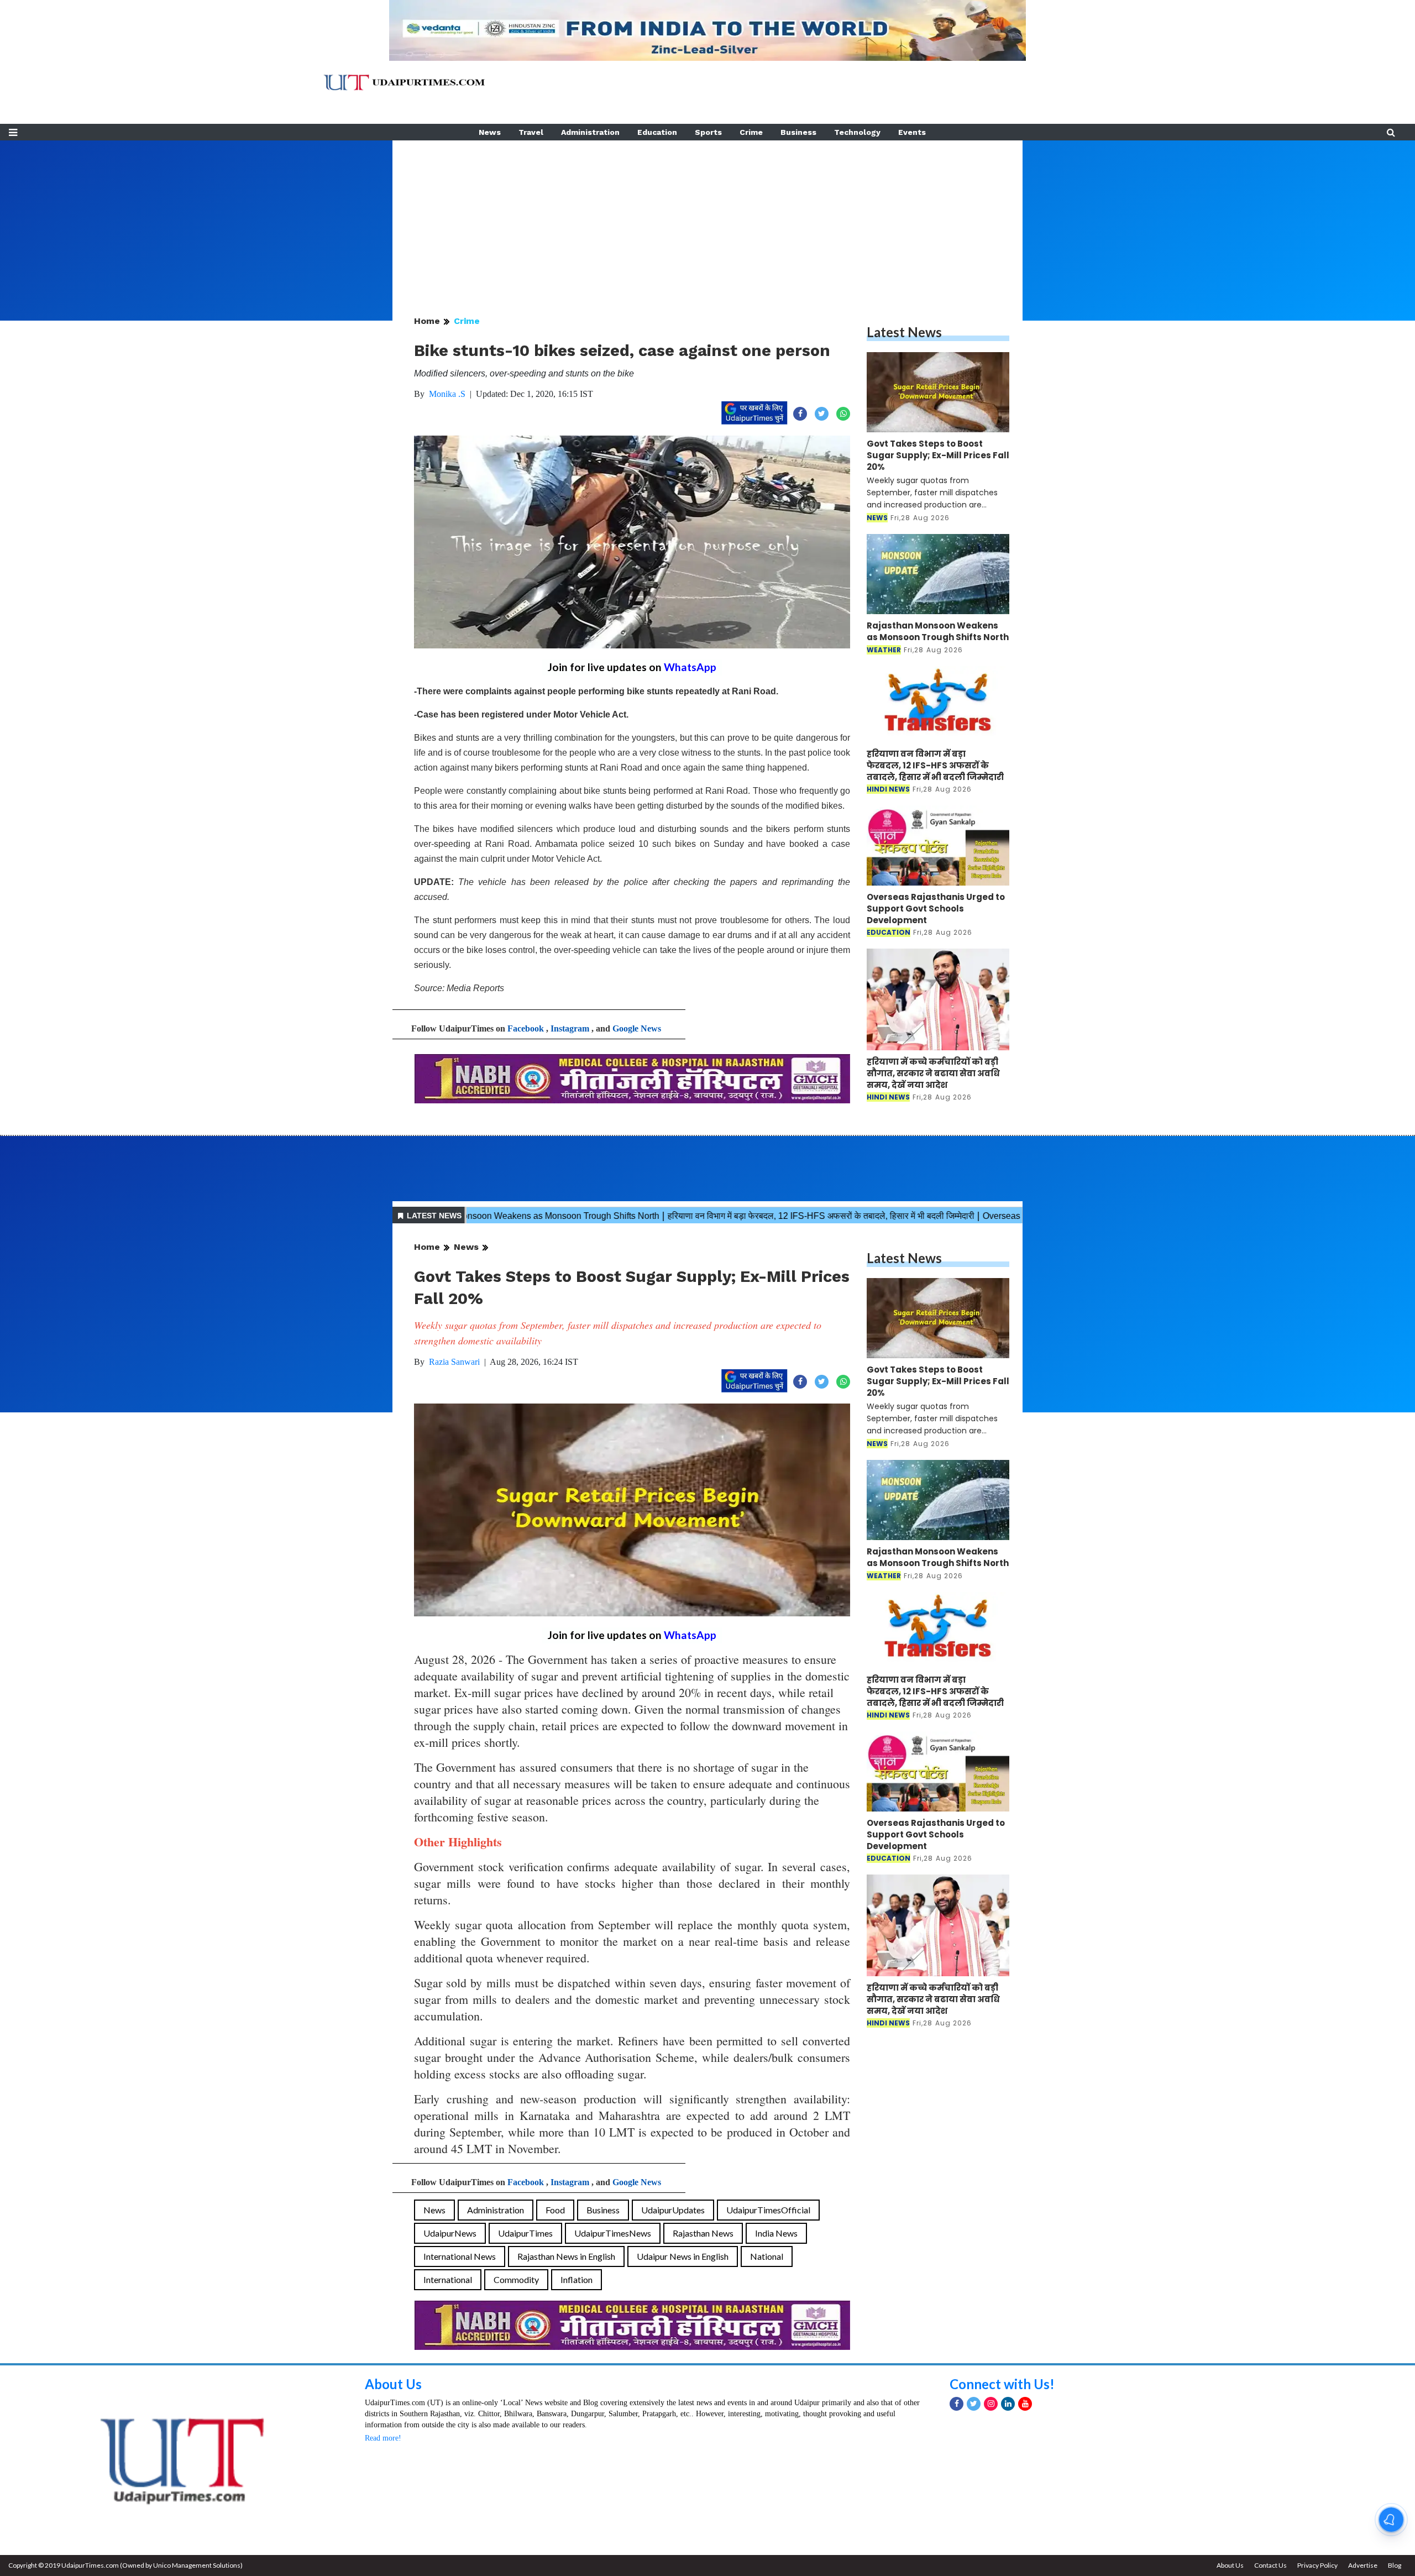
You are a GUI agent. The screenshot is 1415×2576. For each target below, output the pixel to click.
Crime (751, 132)
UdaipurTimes (525, 2233)
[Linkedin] (1008, 2404)
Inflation (577, 2279)
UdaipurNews (450, 2233)
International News (460, 2256)
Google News (637, 1028)
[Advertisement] (707, 218)
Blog (1395, 2565)
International (448, 2279)
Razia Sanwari (454, 1362)
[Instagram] (991, 2404)
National (767, 2256)
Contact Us (1270, 2565)
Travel (531, 132)
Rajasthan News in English (566, 2256)
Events (912, 132)
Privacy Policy (1317, 2565)
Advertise (1363, 2565)
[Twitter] (974, 2404)
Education (657, 132)
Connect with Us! (1002, 2384)
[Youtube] (1025, 2404)
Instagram (570, 1028)
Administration (590, 132)
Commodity (516, 2279)
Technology (857, 132)
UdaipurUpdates (673, 2210)
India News (776, 2233)
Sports (708, 132)
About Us (393, 2384)
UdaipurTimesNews (613, 2233)
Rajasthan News (703, 2233)
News (490, 132)
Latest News (904, 332)
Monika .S (447, 394)
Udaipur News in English (683, 2256)
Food (555, 2210)
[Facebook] (957, 2404)
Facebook (526, 1028)
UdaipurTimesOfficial (768, 2210)
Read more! (383, 2438)
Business (798, 132)
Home (427, 321)
